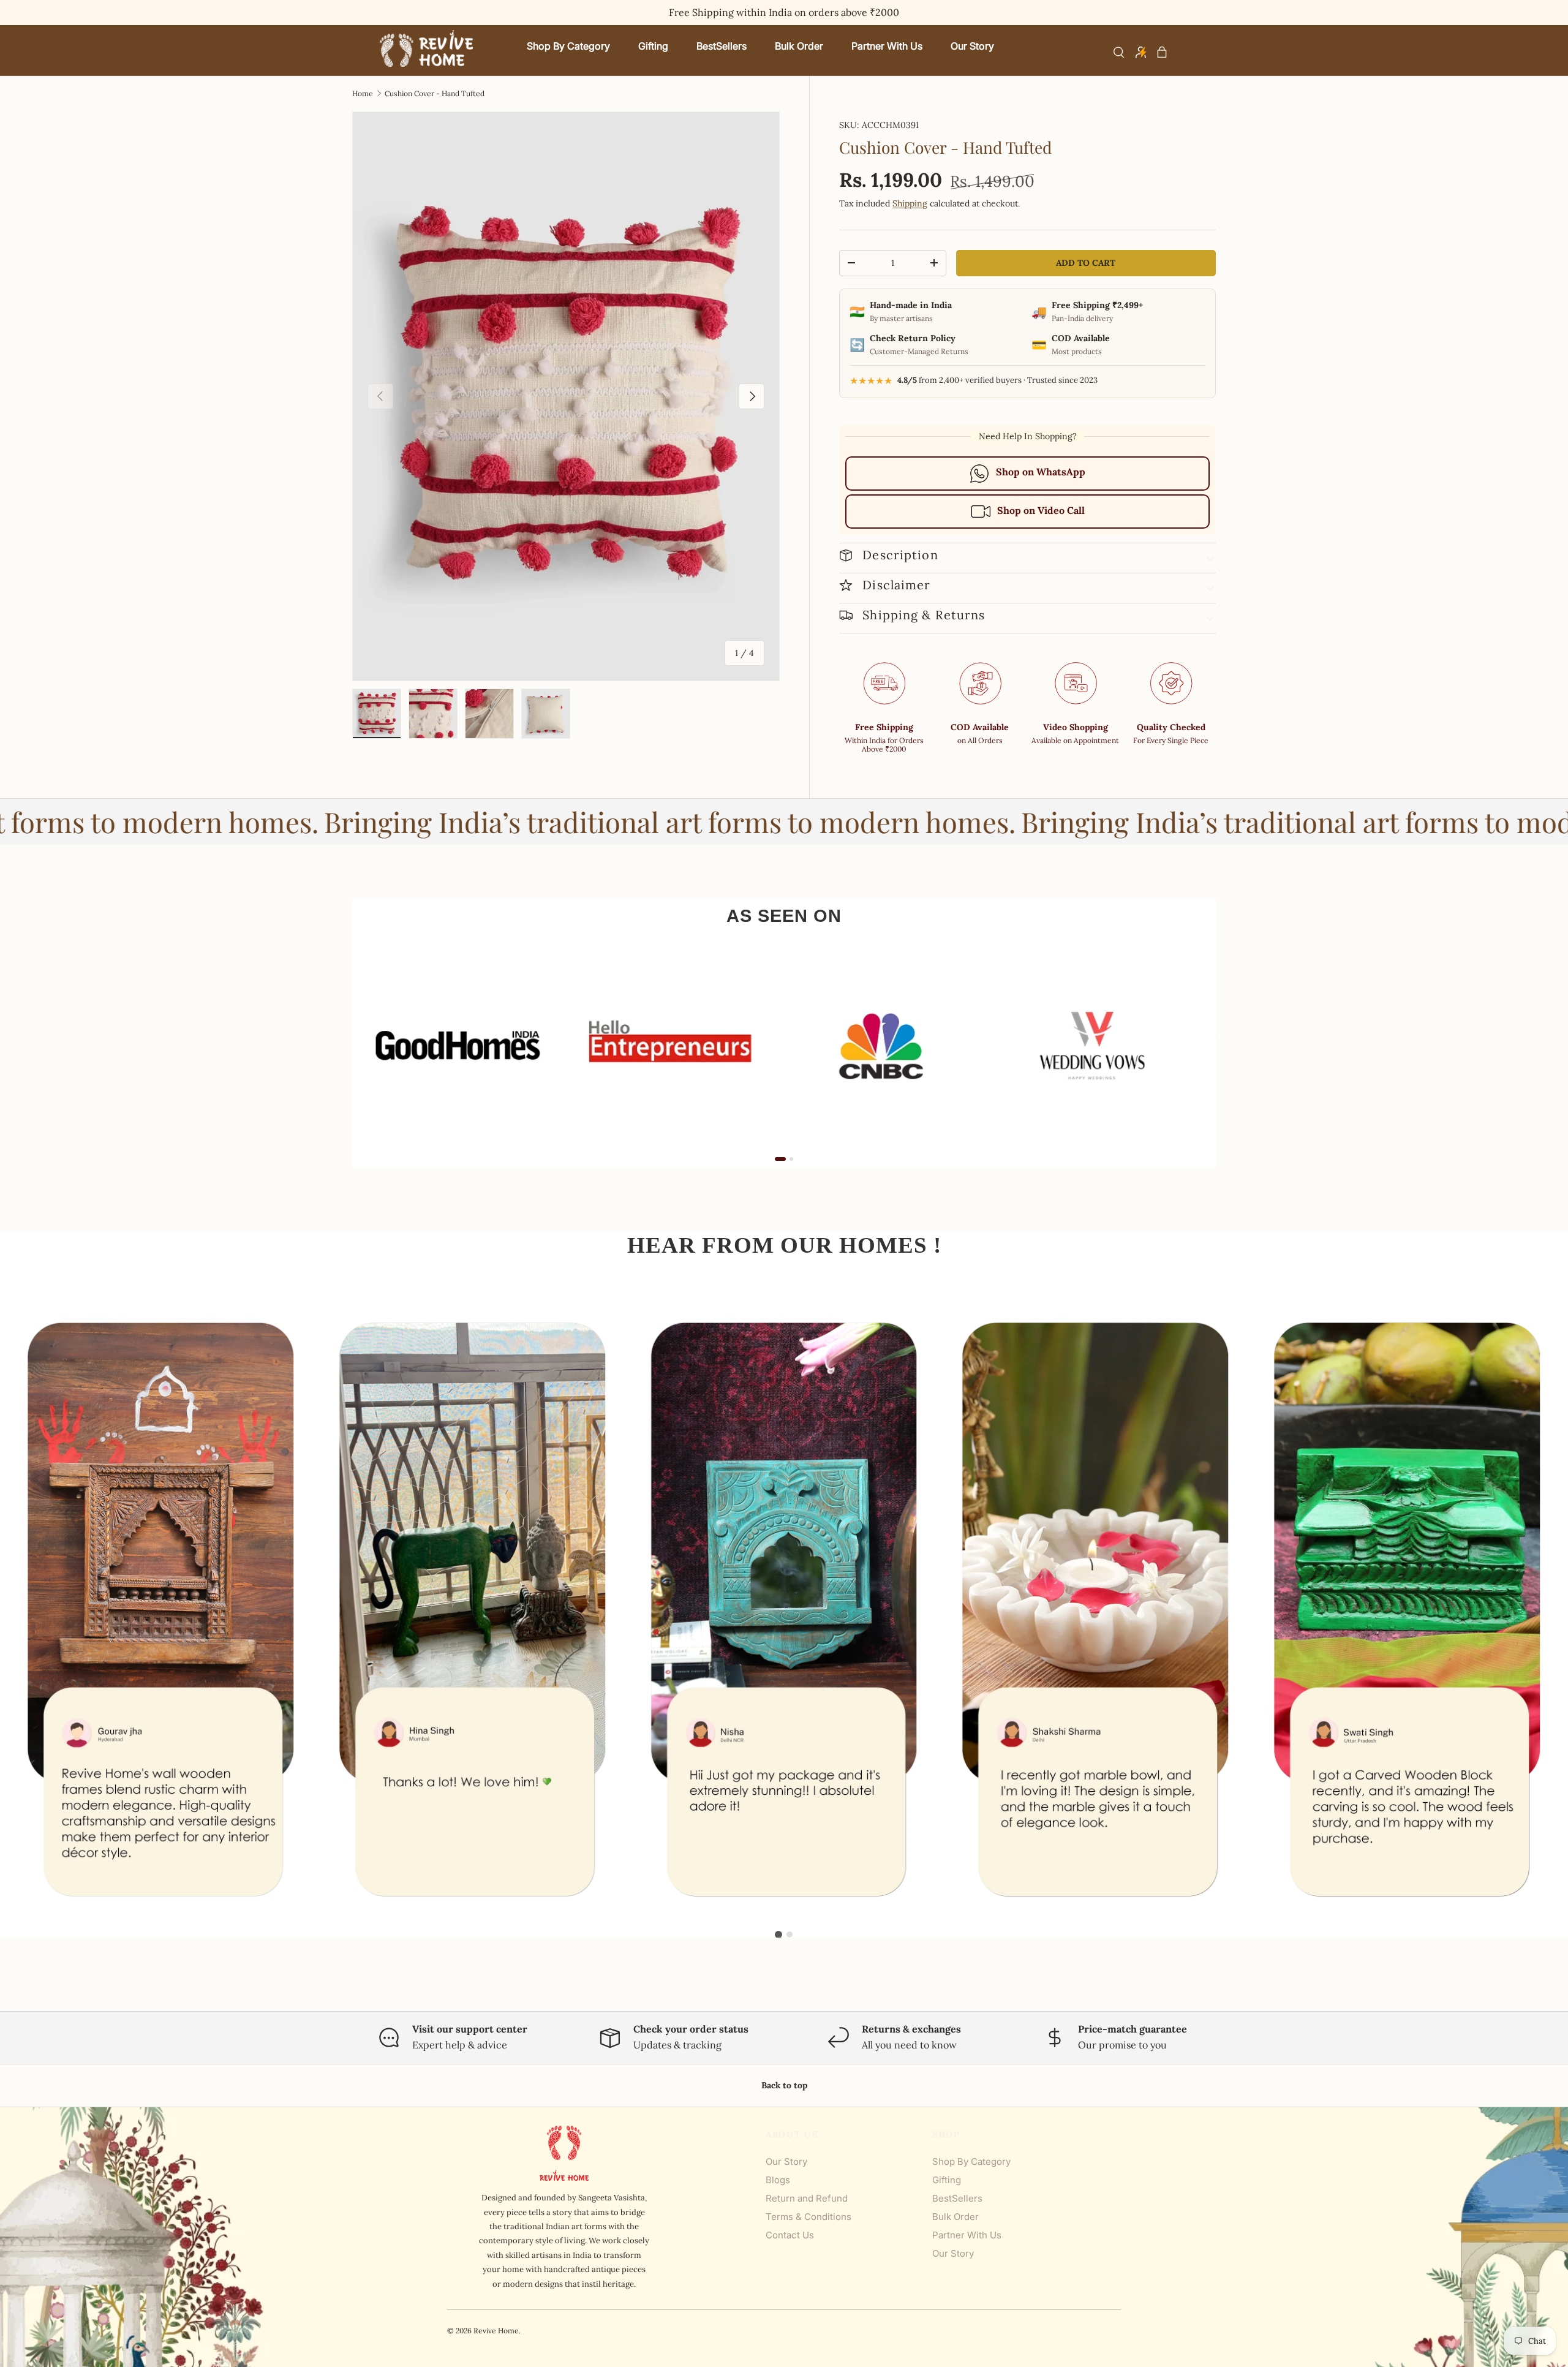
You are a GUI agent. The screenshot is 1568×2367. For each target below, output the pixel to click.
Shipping (910, 203)
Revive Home (496, 2331)
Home (363, 94)
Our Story (786, 2161)
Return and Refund (807, 2198)
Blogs (778, 2180)
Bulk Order (956, 2217)
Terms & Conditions (809, 2217)
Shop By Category (971, 2161)
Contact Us (790, 2235)
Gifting (947, 2180)
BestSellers (957, 2198)
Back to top (784, 2085)
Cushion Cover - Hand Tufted (435, 94)
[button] (1162, 52)
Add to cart (1086, 263)
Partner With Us (967, 2235)
